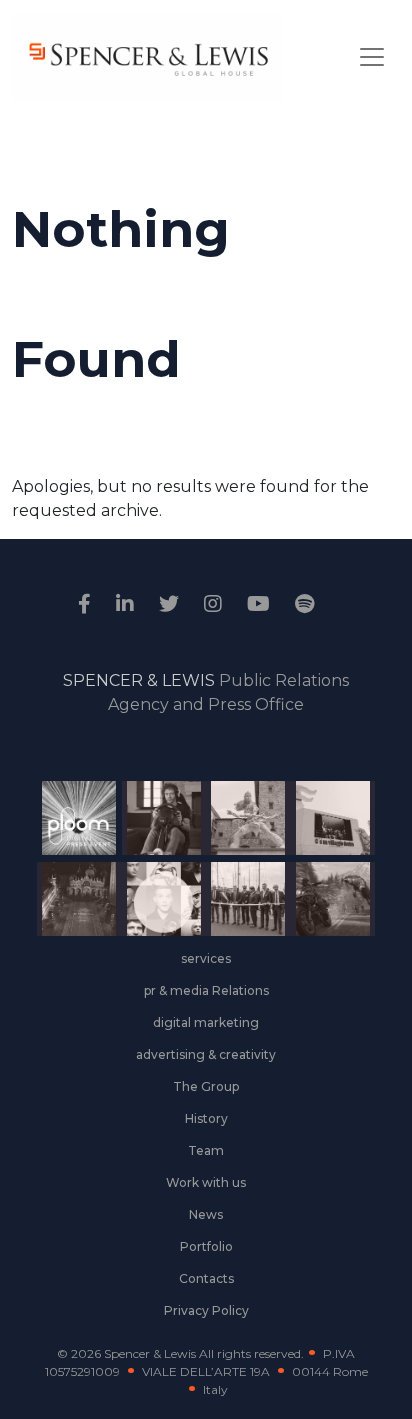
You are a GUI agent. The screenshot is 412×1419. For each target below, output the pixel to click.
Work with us (206, 1182)
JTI (70, 831)
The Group (206, 1086)
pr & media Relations (206, 990)
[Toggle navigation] (372, 57)
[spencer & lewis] (87, 604)
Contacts (206, 1278)
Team (206, 1150)
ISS (155, 921)
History (206, 1118)
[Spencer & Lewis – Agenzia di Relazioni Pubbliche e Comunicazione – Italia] (147, 57)
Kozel (324, 840)
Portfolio (206, 1246)
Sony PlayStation (155, 840)
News (206, 1214)
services (206, 958)
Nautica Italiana (240, 912)
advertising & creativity (206, 1054)
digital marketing (206, 1022)
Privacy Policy (206, 1310)
